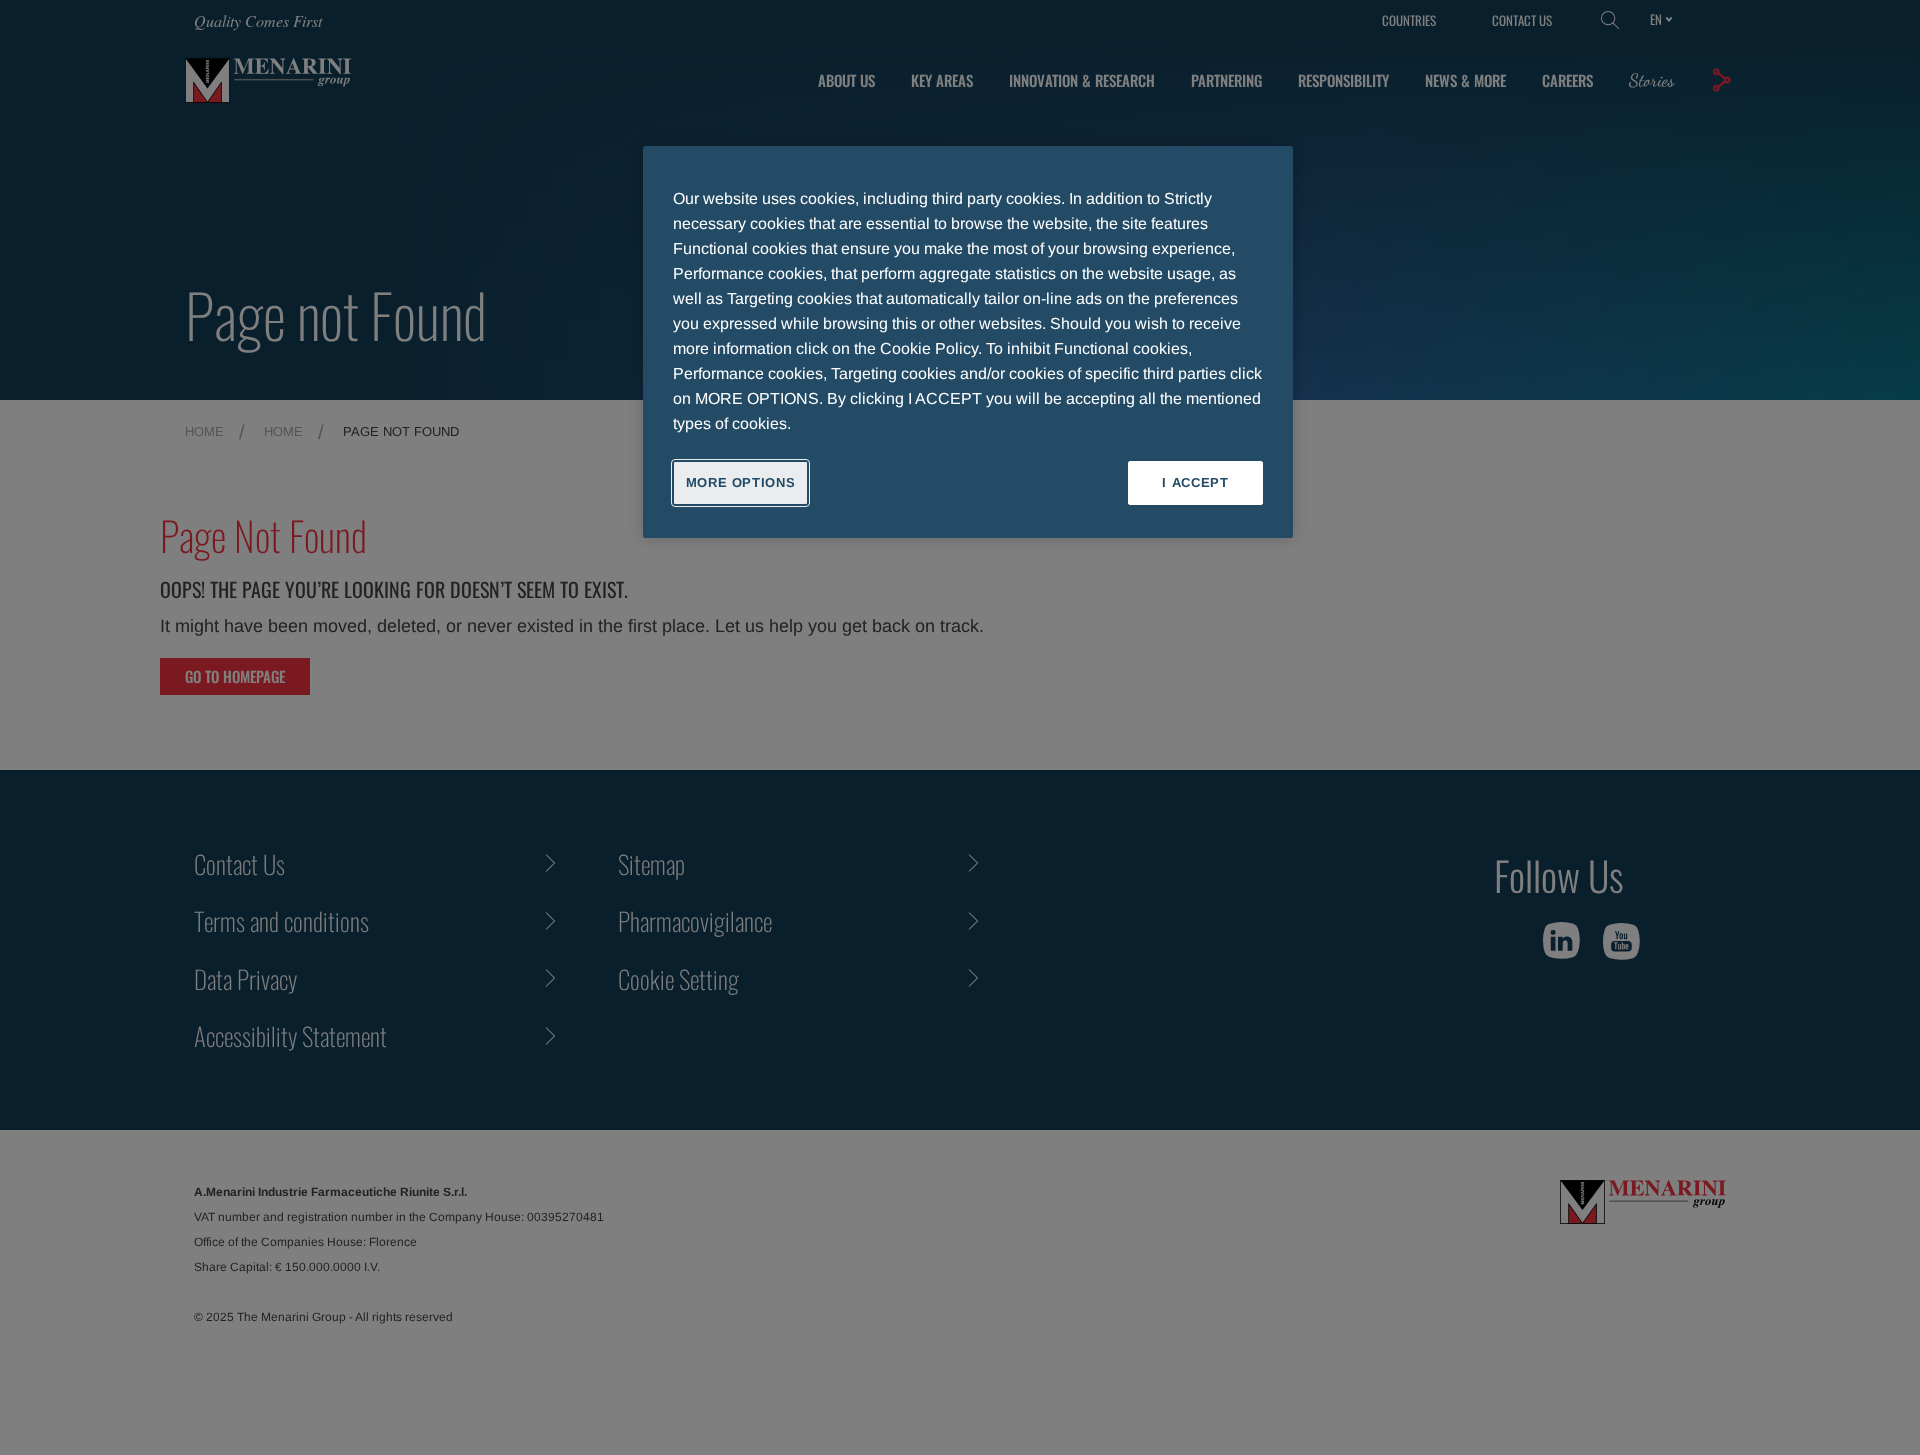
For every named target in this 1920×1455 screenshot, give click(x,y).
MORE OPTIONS (741, 482)
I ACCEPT (1195, 482)
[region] (968, 342)
